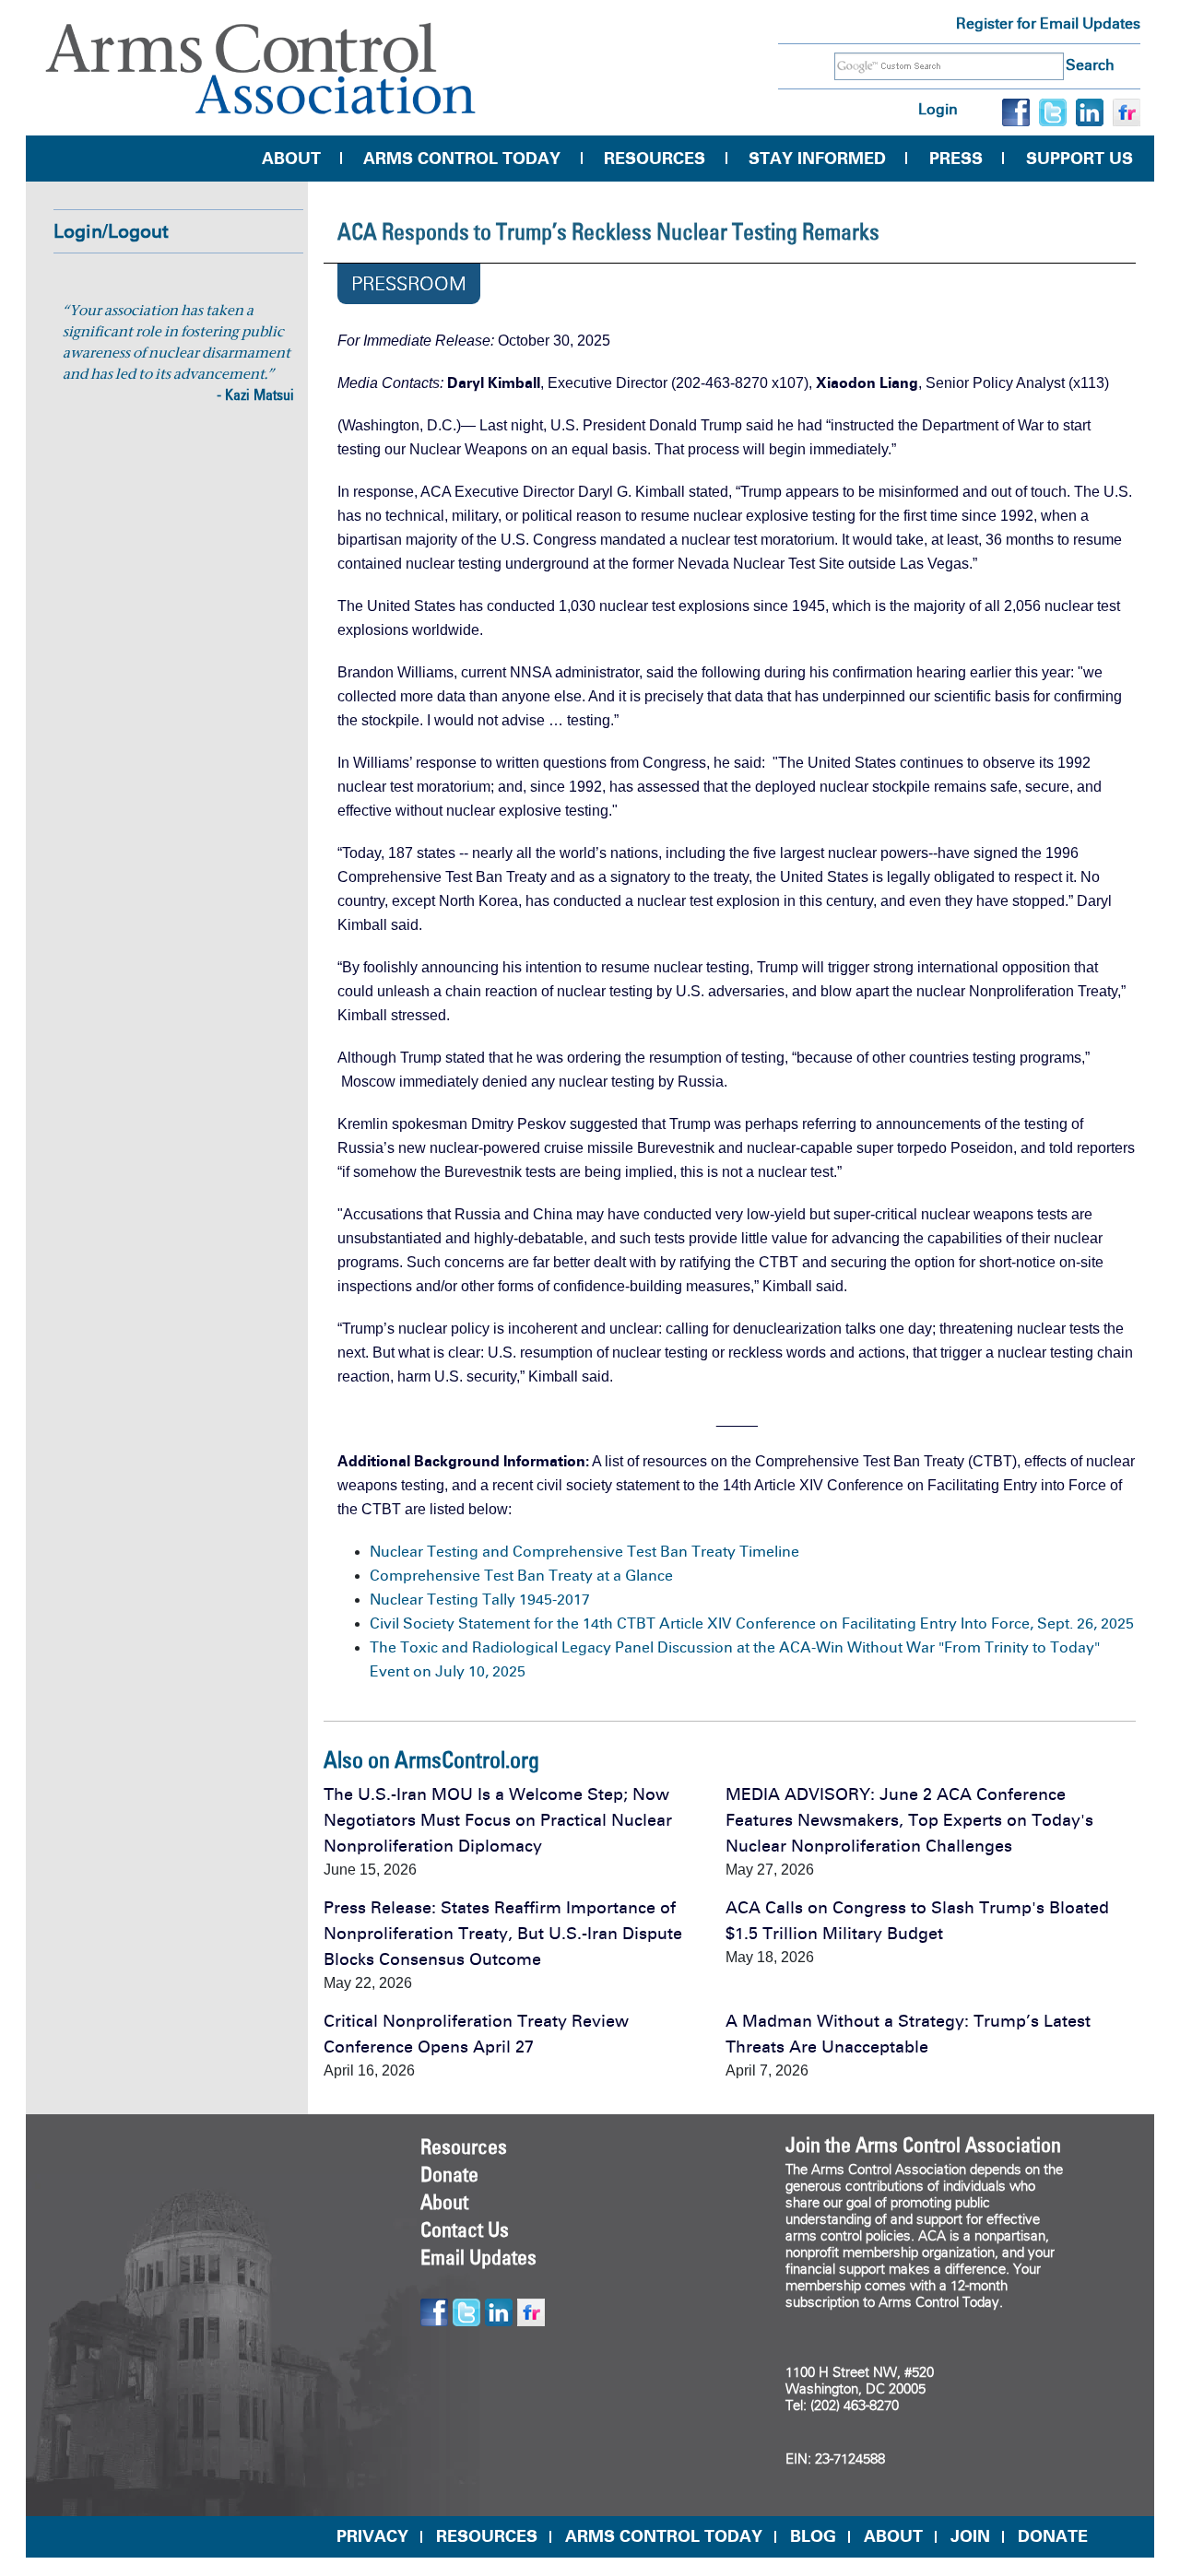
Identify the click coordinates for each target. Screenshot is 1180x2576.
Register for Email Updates (1048, 24)
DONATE (1053, 2536)
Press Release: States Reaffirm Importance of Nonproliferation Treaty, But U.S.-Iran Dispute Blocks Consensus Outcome (503, 1934)
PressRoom (409, 284)
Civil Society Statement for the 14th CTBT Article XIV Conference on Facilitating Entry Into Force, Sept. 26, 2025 (752, 1623)
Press (956, 159)
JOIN (970, 2536)
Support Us (1080, 159)
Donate (449, 2174)
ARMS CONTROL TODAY (664, 2536)
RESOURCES (487, 2536)
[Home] (261, 69)
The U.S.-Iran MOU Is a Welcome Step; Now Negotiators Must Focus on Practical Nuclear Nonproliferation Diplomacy (498, 1820)
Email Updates (478, 2257)
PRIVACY (372, 2536)
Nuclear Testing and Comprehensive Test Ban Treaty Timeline (584, 1552)
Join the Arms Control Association (923, 2145)
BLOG (813, 2536)
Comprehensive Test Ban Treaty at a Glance (521, 1576)
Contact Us (465, 2229)
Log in (938, 109)
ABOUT (893, 2536)
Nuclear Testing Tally (444, 1600)
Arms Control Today (462, 159)
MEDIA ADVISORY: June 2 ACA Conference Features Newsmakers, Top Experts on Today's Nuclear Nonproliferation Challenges (909, 1820)
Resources (655, 159)
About (291, 159)
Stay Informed (817, 159)
